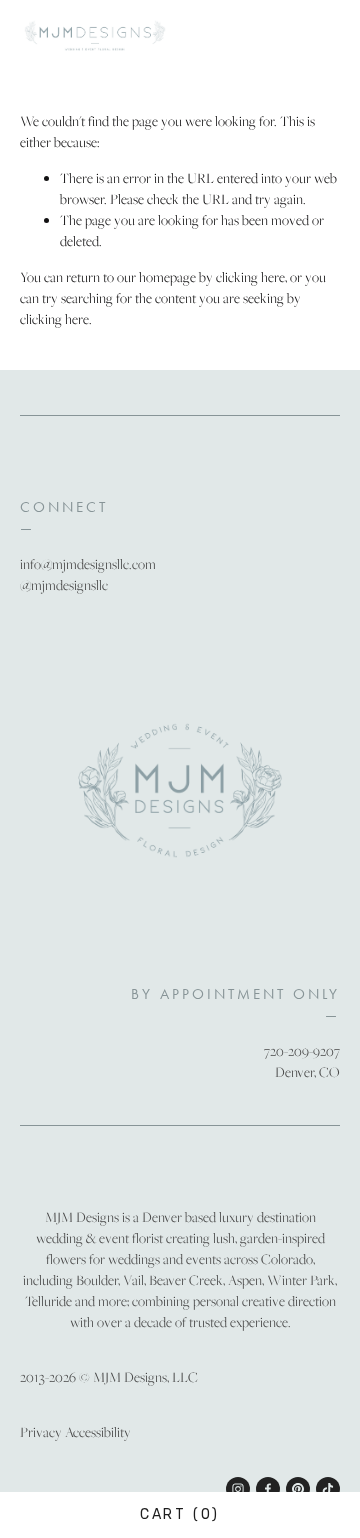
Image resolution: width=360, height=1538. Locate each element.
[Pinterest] (298, 1489)
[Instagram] (238, 1489)
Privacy (41, 1432)
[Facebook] (268, 1489)
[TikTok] (328, 1489)
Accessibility (98, 1432)
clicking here (250, 277)
